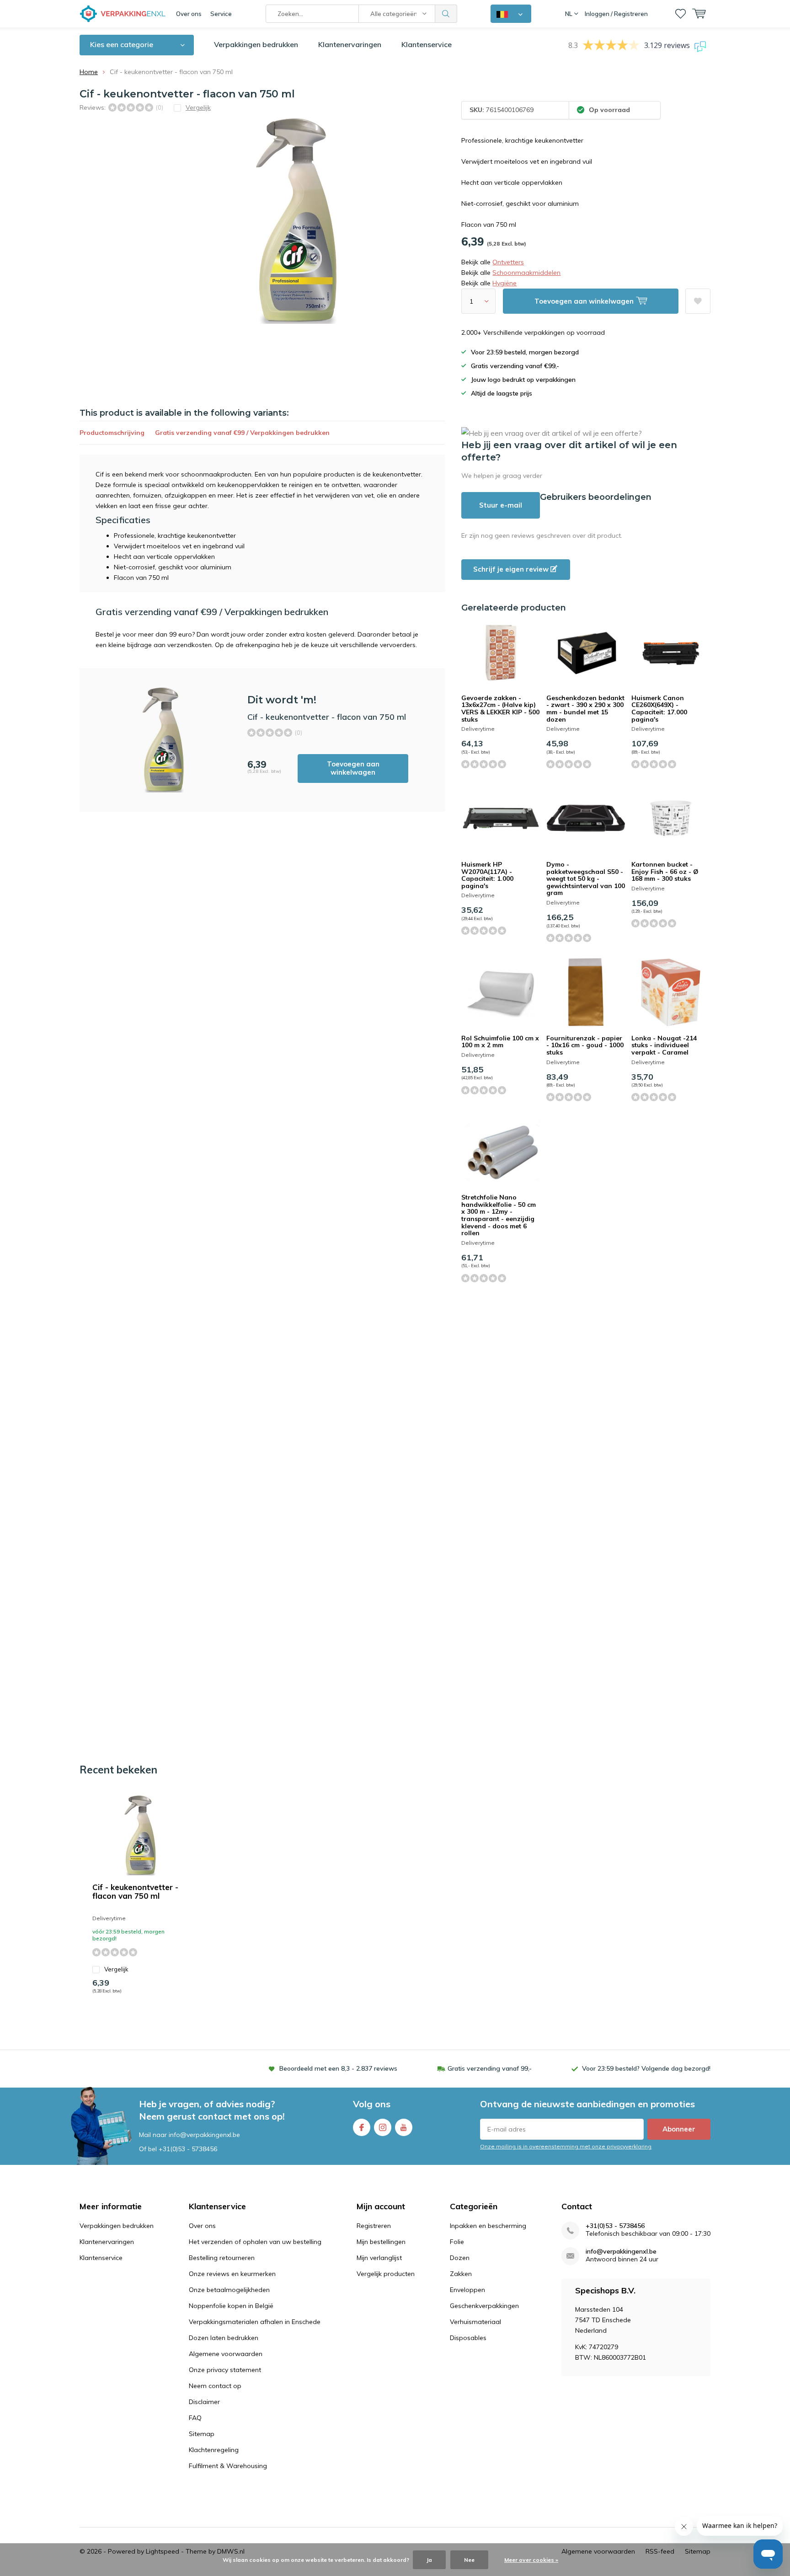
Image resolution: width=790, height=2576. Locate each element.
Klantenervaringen (350, 44)
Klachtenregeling (214, 2450)
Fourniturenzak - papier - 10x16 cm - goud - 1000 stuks (585, 1045)
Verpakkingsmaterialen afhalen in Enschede (255, 2322)
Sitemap (202, 2434)
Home (89, 72)
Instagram (383, 2127)
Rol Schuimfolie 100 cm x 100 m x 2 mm (500, 1042)
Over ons (189, 14)
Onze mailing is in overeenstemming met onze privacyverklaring (566, 2146)
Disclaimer (204, 2402)
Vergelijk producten (386, 2274)
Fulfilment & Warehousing (228, 2466)
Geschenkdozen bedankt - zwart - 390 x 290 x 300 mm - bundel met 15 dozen (585, 709)
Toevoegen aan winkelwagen (353, 768)
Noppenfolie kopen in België (231, 2306)
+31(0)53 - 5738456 (188, 2149)
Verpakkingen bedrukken (256, 44)
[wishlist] (681, 14)
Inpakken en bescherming (488, 2226)
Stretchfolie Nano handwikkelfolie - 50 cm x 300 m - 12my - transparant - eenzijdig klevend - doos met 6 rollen (499, 1215)
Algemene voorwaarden (226, 2354)
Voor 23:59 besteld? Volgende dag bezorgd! (646, 2068)
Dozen (460, 2258)
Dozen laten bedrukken (224, 2338)
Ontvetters (508, 262)
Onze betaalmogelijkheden (229, 2290)
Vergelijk (116, 1969)
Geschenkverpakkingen (484, 2306)
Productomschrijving (112, 433)
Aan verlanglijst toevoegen (698, 301)
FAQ (195, 2418)
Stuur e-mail (501, 505)
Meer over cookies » (531, 2560)
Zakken (461, 2274)
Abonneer (679, 2129)
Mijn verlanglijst (379, 2258)
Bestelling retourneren (222, 2258)
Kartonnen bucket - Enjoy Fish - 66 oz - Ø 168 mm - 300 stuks (665, 871)
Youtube (404, 2127)
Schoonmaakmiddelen (526, 273)
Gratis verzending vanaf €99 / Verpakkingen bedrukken (242, 433)
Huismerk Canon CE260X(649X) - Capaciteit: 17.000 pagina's (659, 709)
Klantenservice (427, 44)
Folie (457, 2242)
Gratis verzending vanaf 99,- (490, 2068)
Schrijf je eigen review (512, 569)
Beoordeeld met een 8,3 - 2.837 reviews (338, 2068)
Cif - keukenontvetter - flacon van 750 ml (135, 1891)
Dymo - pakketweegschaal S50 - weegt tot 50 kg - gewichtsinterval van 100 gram (586, 879)
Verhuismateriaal (475, 2322)
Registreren (374, 2226)
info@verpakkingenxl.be (621, 2252)
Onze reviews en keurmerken (232, 2274)
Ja (429, 2560)
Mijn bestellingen (381, 2242)
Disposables (468, 2338)
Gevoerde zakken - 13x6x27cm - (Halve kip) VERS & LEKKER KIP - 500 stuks (500, 709)
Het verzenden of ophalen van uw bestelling (255, 2242)
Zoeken (446, 14)
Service (221, 14)
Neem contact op (215, 2386)
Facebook (362, 2127)
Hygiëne (504, 283)
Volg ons (372, 2104)
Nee (469, 2560)
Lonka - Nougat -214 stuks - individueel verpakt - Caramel (664, 1045)
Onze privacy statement (225, 2370)
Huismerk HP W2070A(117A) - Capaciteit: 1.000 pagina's (487, 875)
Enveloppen (467, 2290)
